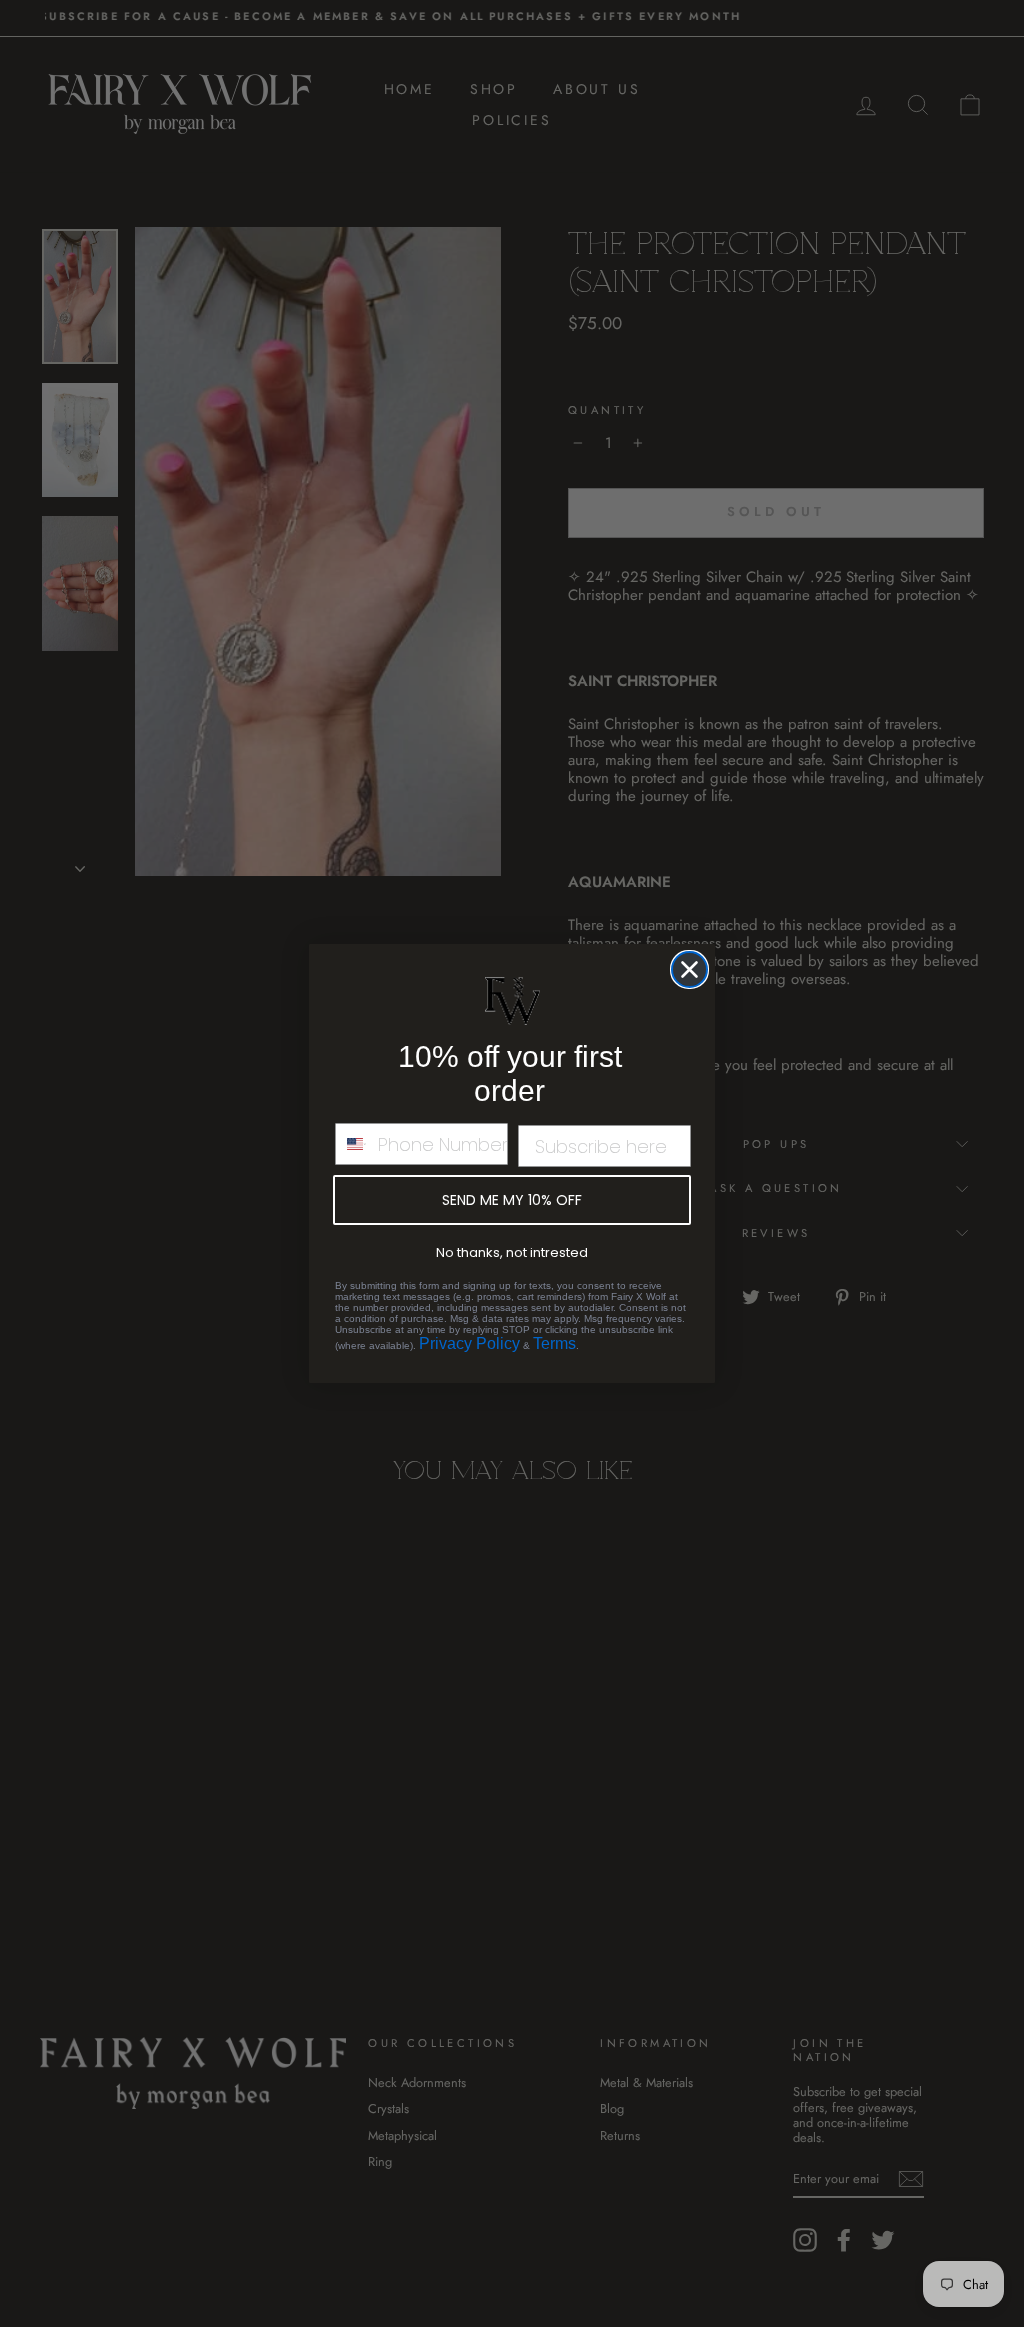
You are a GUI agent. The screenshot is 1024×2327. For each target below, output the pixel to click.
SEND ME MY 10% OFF (512, 1200)
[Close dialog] (689, 969)
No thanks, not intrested (512, 1252)
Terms (554, 1343)
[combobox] (352, 1144)
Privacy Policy (469, 1343)
